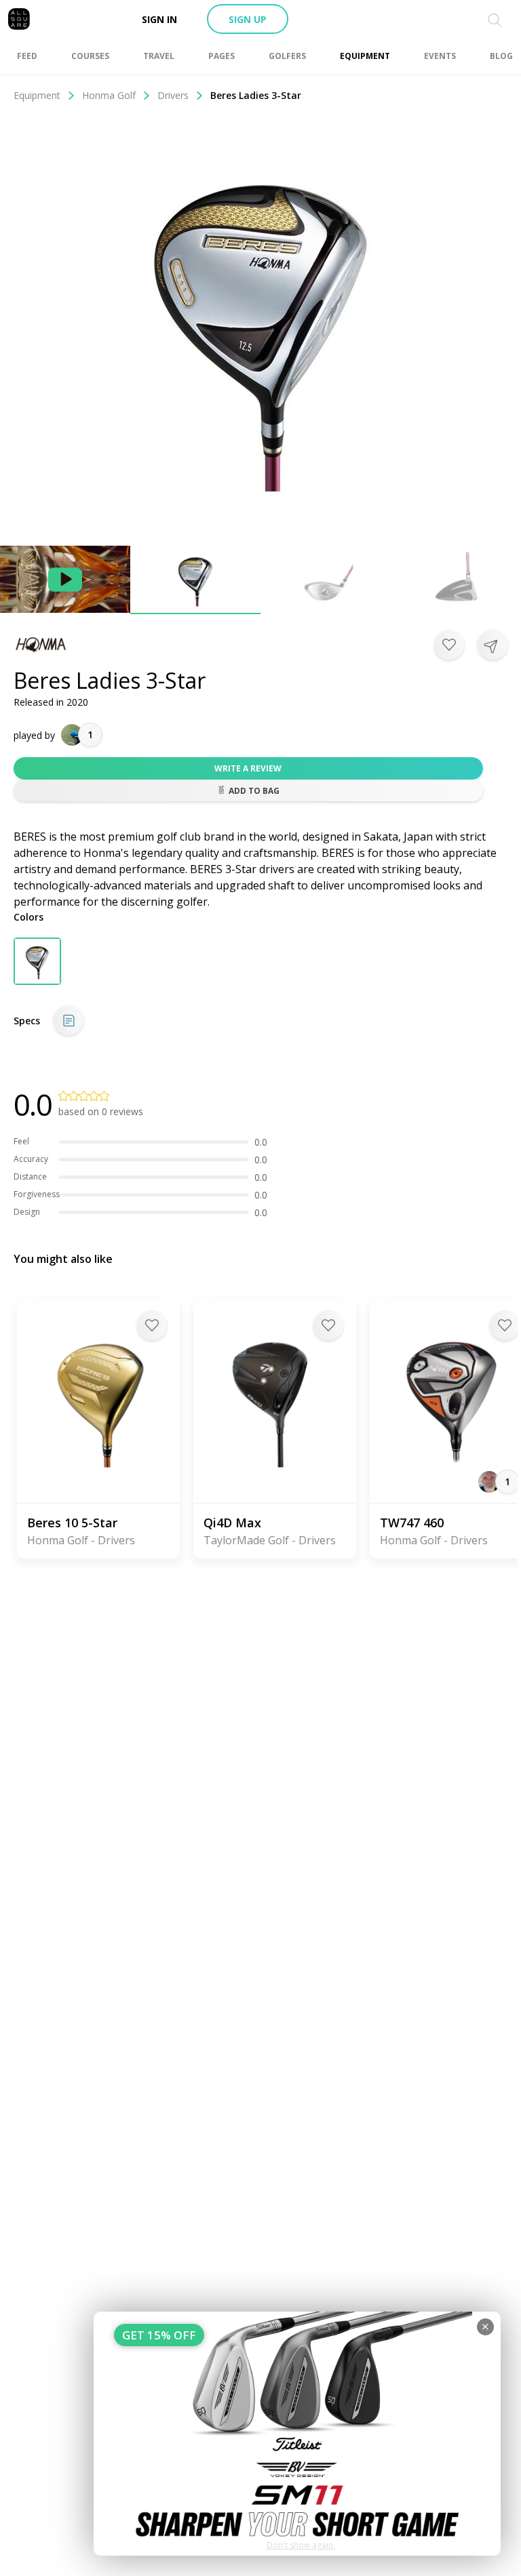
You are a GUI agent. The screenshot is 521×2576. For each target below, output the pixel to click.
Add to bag (254, 791)
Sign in (159, 19)
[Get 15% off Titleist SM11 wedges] (297, 2434)
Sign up (248, 19)
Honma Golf (109, 95)
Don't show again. (301, 2545)
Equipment (37, 95)
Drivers (173, 95)
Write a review (248, 768)
